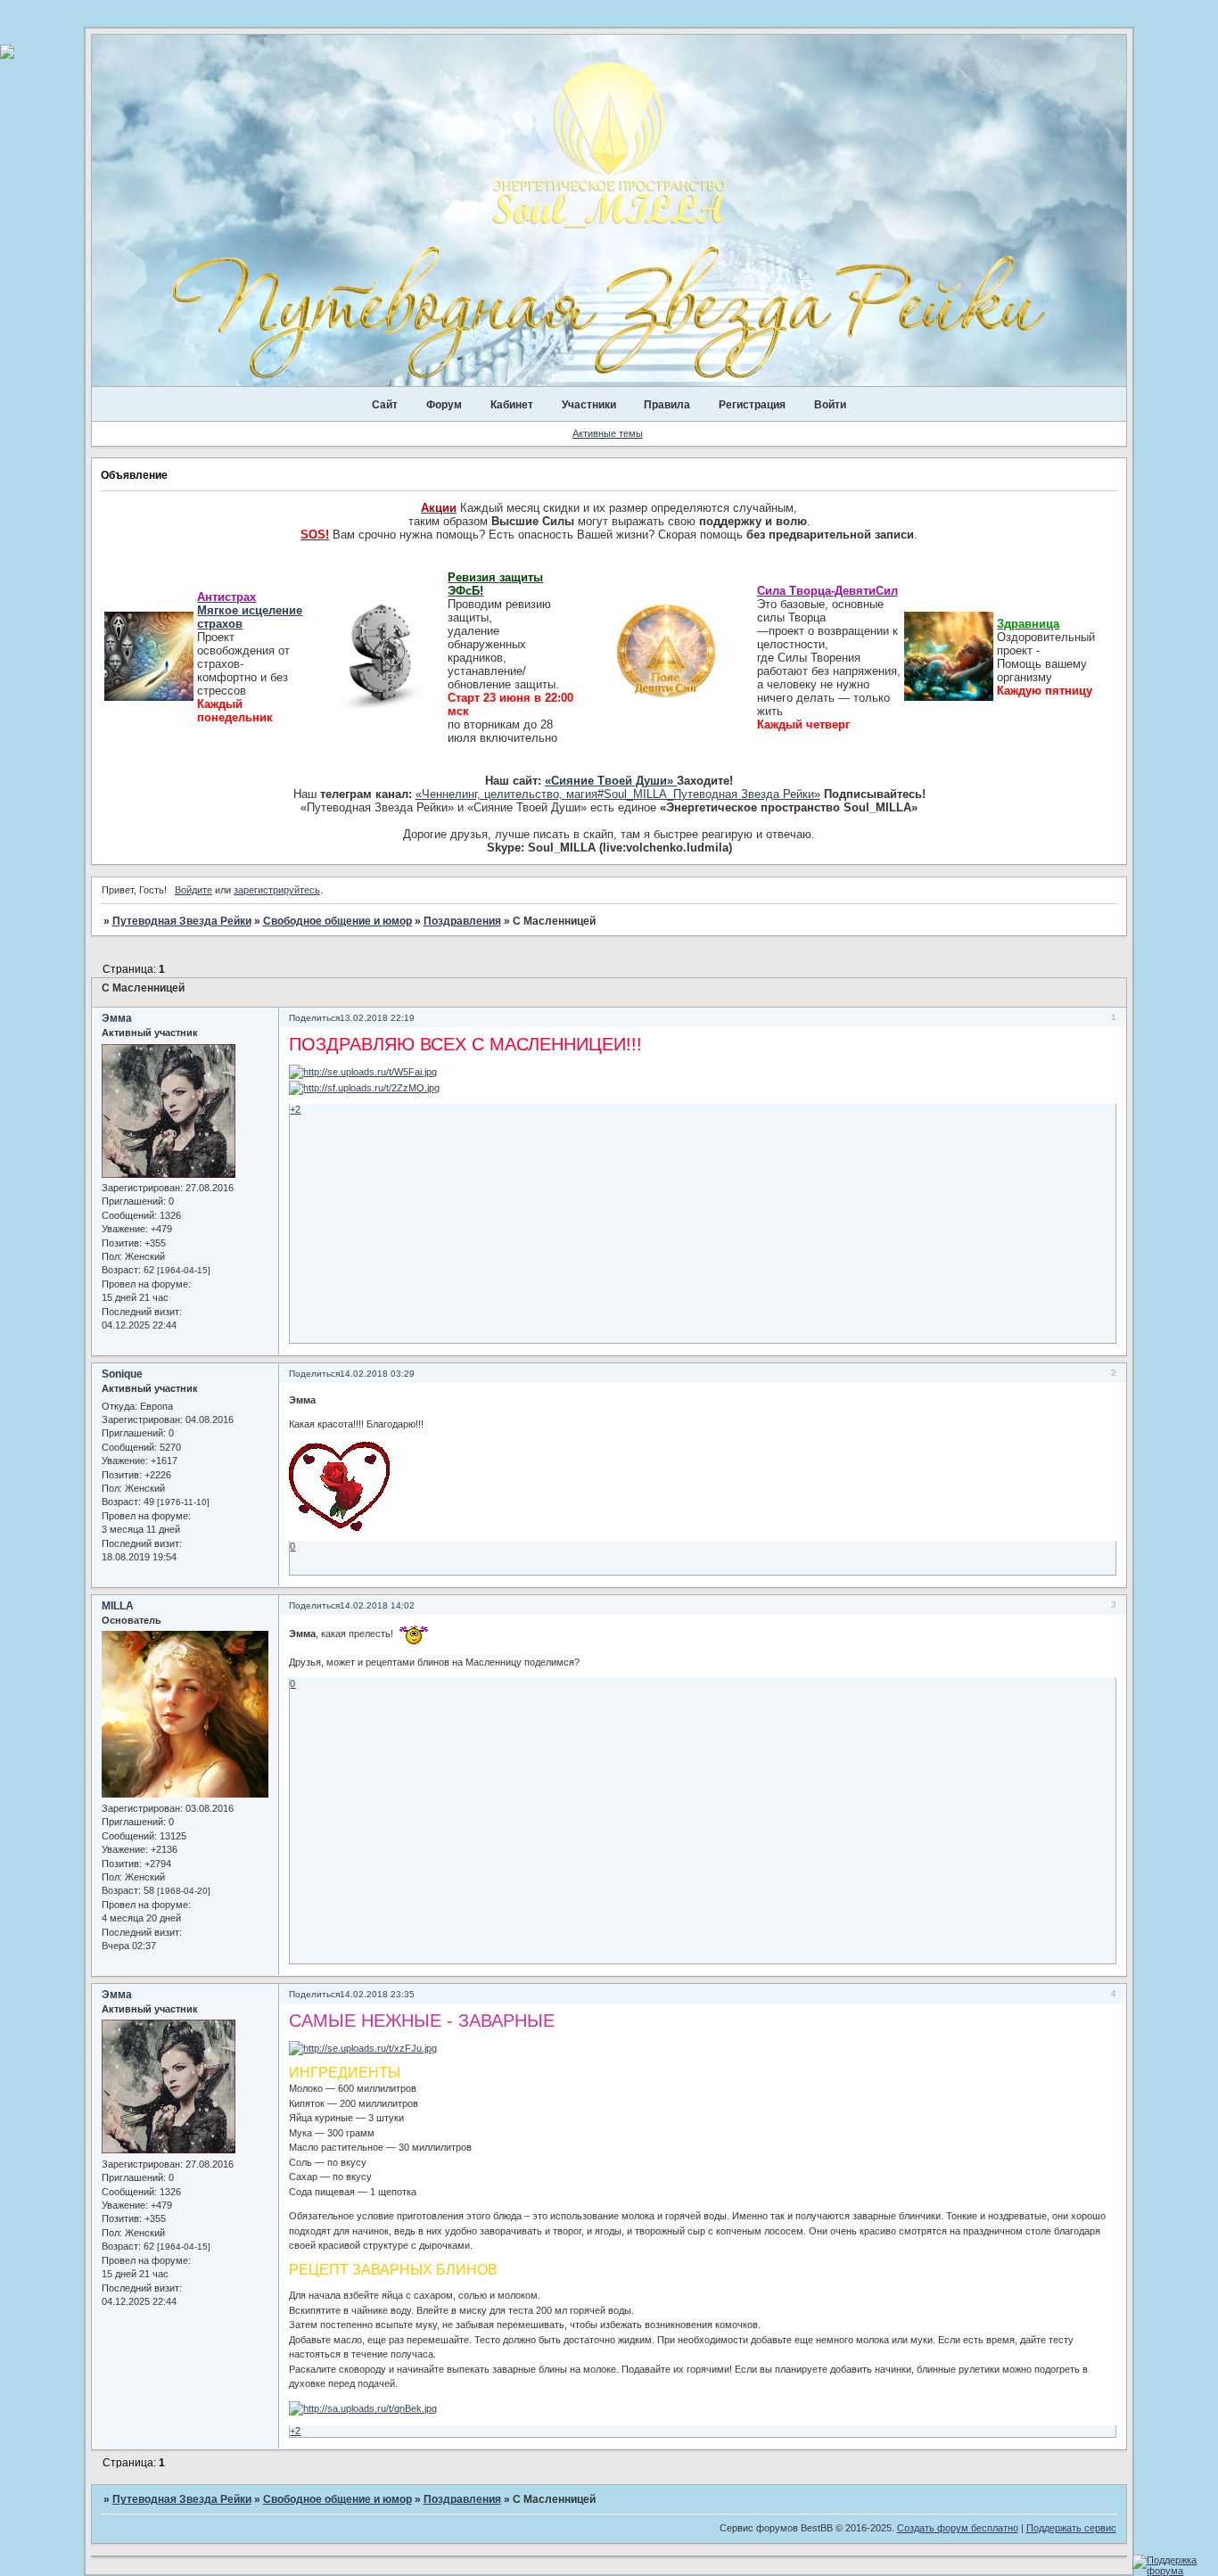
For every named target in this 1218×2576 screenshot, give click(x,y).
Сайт (385, 405)
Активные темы (608, 433)
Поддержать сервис (1071, 2528)
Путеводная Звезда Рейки (182, 921)
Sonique (122, 1374)
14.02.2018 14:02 (377, 1605)
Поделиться (314, 1018)
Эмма (117, 1018)
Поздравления (462, 921)
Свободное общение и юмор (337, 921)
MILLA (118, 1606)
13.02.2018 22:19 (377, 1018)
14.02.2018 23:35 (377, 1994)
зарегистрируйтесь (277, 890)
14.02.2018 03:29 (377, 1374)
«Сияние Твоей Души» (611, 781)
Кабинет (512, 405)
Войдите (193, 890)
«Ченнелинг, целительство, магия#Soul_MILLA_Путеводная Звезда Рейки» (618, 794)
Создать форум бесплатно (958, 2528)
